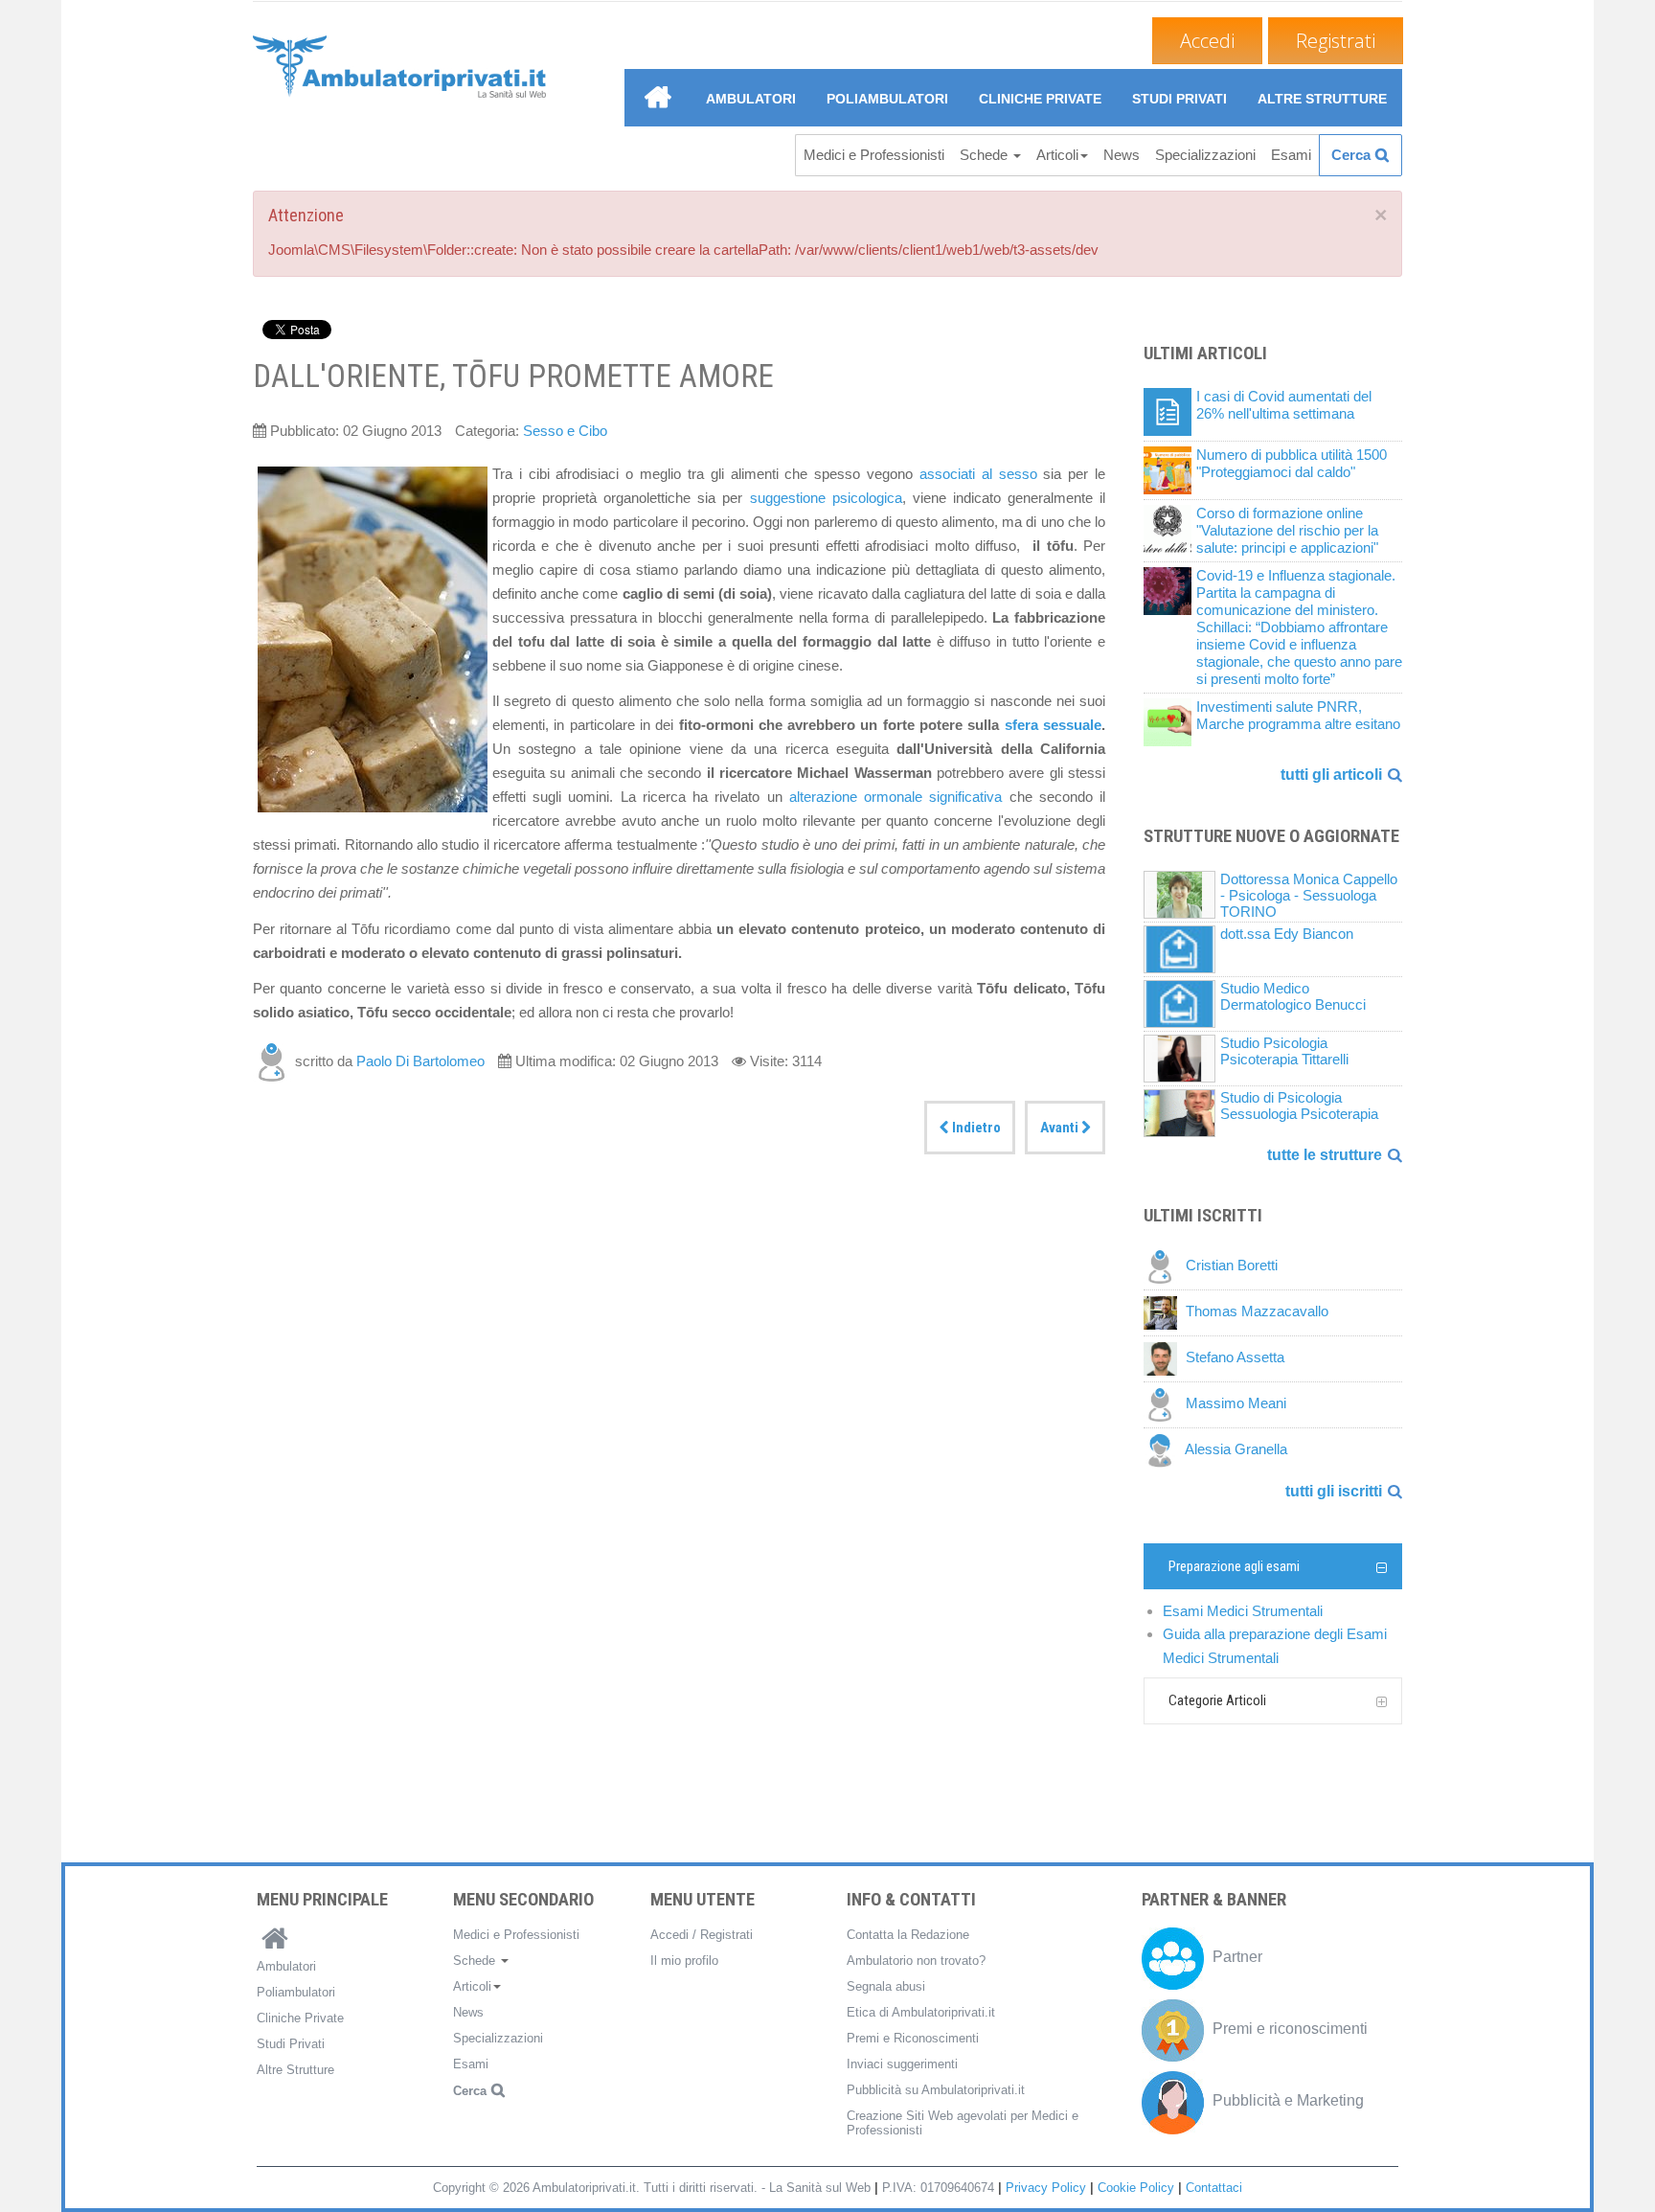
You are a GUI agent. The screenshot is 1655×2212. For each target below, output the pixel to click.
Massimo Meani (1236, 1404)
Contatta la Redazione (908, 1935)
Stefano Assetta (1235, 1358)
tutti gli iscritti (1334, 1491)
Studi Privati (1179, 99)
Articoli (1057, 155)
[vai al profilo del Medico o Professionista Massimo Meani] (1165, 1404)
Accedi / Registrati (702, 1935)
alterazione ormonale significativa (896, 797)
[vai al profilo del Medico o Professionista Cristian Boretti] (1165, 1266)
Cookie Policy (1136, 2188)
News (1122, 155)
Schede (986, 155)
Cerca (1351, 155)
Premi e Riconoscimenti (913, 2038)
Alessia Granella (1236, 1450)
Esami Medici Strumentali (1243, 1611)
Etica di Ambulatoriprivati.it (921, 2012)
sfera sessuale (1053, 725)
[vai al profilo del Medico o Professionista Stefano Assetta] (1165, 1358)
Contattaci (1214, 2188)
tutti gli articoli (1331, 775)
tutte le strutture (1325, 1155)
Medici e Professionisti (874, 155)
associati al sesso (975, 474)
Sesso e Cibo (565, 431)
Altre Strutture (1322, 99)
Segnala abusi (886, 1986)
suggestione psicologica (826, 498)
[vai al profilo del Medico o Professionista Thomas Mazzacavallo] (1165, 1312)
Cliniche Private (1040, 99)
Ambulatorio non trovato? (916, 1961)
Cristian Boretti (1232, 1266)
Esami (1291, 155)
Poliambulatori (887, 99)
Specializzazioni (1205, 155)
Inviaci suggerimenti (902, 2064)
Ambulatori (751, 99)
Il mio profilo (684, 1961)
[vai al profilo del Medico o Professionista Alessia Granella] (1164, 1450)
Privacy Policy (1046, 2188)
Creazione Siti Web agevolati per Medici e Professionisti (963, 2123)
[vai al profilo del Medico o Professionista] (274, 1061)
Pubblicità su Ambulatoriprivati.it (936, 2090)
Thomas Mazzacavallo (1257, 1312)
